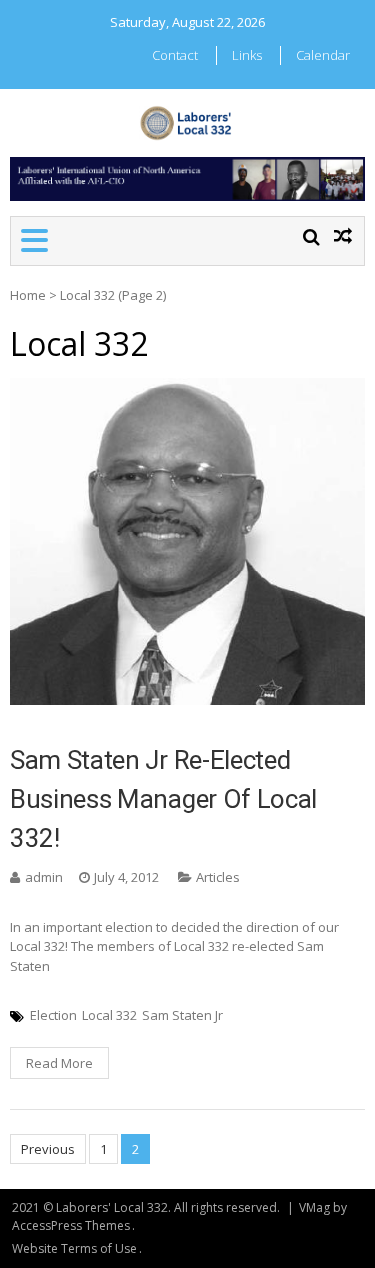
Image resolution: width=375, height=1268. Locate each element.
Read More (59, 1063)
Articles (218, 877)
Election (53, 1015)
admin (44, 877)
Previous (48, 1149)
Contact (175, 55)
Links (247, 55)
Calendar (323, 55)
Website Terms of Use (74, 1248)
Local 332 (109, 1015)
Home (28, 295)
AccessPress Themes (71, 1225)
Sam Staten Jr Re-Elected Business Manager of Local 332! (163, 799)
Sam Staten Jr (182, 1015)
